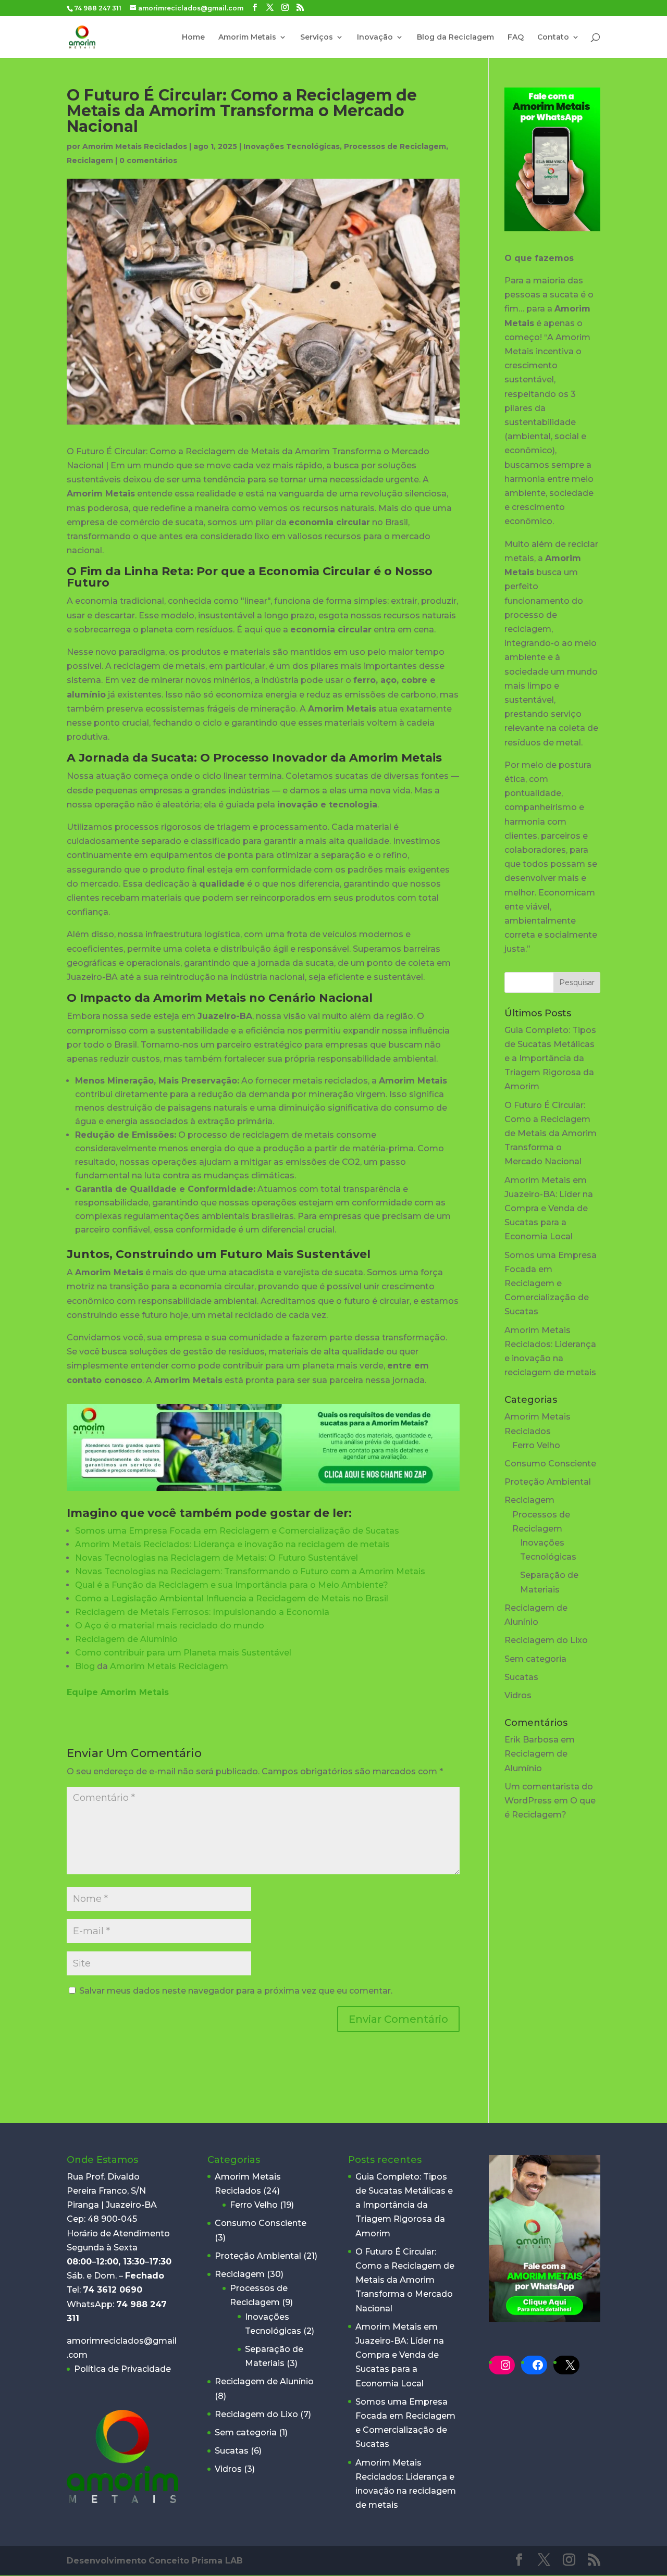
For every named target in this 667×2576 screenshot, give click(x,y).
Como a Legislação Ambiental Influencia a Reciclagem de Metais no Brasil (232, 1598)
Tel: (104, 2290)
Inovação (375, 38)
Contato (553, 38)
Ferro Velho (536, 1445)
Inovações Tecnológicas (292, 146)
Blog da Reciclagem (455, 38)
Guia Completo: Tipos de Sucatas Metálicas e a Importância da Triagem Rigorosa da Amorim (550, 1059)
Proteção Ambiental (548, 1482)
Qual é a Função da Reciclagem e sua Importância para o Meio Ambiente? (232, 1585)
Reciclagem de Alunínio (264, 2381)
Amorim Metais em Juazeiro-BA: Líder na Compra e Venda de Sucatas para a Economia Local (549, 1209)
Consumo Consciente (550, 1464)
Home (193, 38)
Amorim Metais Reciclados (135, 146)
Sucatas (521, 1677)
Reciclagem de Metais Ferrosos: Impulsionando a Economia (202, 1612)
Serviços (317, 38)
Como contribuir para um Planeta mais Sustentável (183, 1653)
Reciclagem (90, 160)
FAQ (516, 38)
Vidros (518, 1695)
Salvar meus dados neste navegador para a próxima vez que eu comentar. (236, 1991)
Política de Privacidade (122, 2369)
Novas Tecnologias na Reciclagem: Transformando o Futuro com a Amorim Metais (250, 1571)
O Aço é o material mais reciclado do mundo (170, 1626)
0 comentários (148, 160)
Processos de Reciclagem (395, 146)
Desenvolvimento (107, 2561)
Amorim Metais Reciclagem (169, 1666)
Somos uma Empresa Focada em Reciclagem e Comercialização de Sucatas (237, 1531)
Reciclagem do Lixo (546, 1640)
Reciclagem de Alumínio (126, 1639)
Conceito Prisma (196, 2561)
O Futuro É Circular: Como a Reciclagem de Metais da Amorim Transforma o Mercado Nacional (551, 1134)
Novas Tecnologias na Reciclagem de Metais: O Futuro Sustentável (217, 1558)
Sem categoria (535, 1659)
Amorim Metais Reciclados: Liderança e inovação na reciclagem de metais (232, 1544)
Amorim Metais (247, 38)
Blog (85, 1666)
